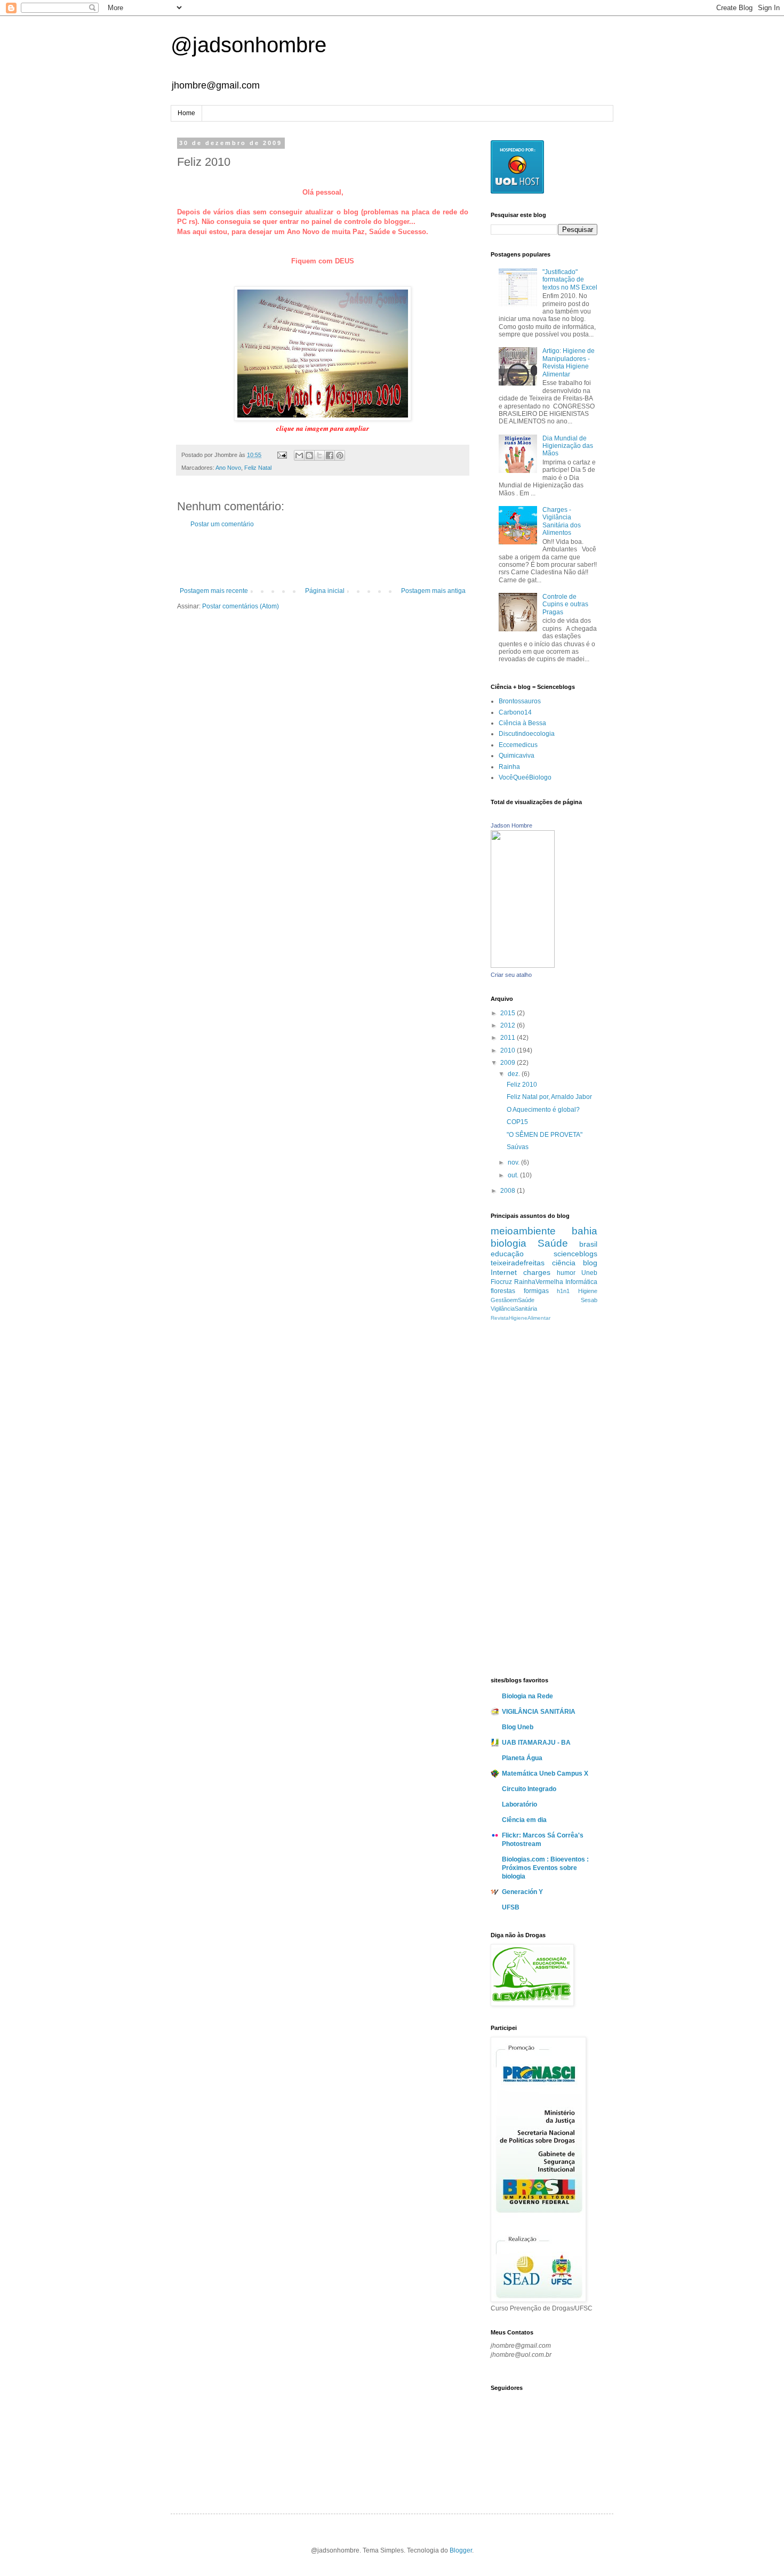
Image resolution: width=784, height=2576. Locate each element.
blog (590, 1263)
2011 (509, 1038)
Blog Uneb (518, 1727)
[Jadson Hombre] (523, 966)
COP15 (517, 1122)
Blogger (461, 2550)
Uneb (589, 1273)
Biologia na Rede (527, 1696)
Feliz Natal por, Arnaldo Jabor (549, 1097)
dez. (515, 1074)
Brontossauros (520, 701)
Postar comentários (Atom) (241, 606)
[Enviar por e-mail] (299, 455)
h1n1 (563, 1291)
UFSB (511, 1907)
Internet (504, 1272)
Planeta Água (522, 1758)
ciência (564, 1263)
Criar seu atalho (511, 975)
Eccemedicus (518, 745)
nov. (514, 1162)
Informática (581, 1282)
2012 (509, 1025)
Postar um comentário (222, 524)
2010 (509, 1050)
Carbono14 (515, 712)
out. (514, 1175)
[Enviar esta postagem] (282, 455)
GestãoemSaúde (513, 1300)
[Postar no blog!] (309, 455)
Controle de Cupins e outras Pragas (565, 604)
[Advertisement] (323, 558)
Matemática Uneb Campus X (545, 1773)
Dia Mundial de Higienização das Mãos (568, 446)
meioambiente (523, 1231)
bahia (585, 1231)
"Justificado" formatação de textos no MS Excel (570, 280)
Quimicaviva (517, 756)
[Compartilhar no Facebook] (330, 455)
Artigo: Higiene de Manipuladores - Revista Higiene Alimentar (569, 362)
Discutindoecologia (527, 734)
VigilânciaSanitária (514, 1309)
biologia (509, 1243)
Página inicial (325, 591)
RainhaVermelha (539, 1282)
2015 (509, 1013)
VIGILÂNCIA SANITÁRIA (539, 1712)
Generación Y (522, 1892)
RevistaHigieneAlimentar (521, 1318)
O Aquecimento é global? (543, 1110)
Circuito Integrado (529, 1789)
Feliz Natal (258, 468)
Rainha (509, 767)
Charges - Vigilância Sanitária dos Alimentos (562, 521)
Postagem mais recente (214, 591)
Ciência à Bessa (522, 723)
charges (537, 1272)
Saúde (553, 1243)
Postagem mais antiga (433, 591)
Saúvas (518, 1147)
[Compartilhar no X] (319, 455)
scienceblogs (575, 1254)
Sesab (589, 1300)
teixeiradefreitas (518, 1263)
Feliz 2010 (522, 1085)
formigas (536, 1291)
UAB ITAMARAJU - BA (536, 1743)
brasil (588, 1244)
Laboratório (519, 1804)
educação (507, 1254)
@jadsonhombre (249, 45)
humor (566, 1273)
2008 (509, 1191)
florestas (503, 1291)
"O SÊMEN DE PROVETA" (545, 1135)
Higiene (588, 1291)
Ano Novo (228, 468)
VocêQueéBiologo (525, 777)
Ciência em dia (524, 1820)
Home (186, 113)
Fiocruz (501, 1282)
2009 (509, 1063)
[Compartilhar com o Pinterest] (340, 455)
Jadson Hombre (511, 825)
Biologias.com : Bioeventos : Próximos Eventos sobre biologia (545, 1868)
